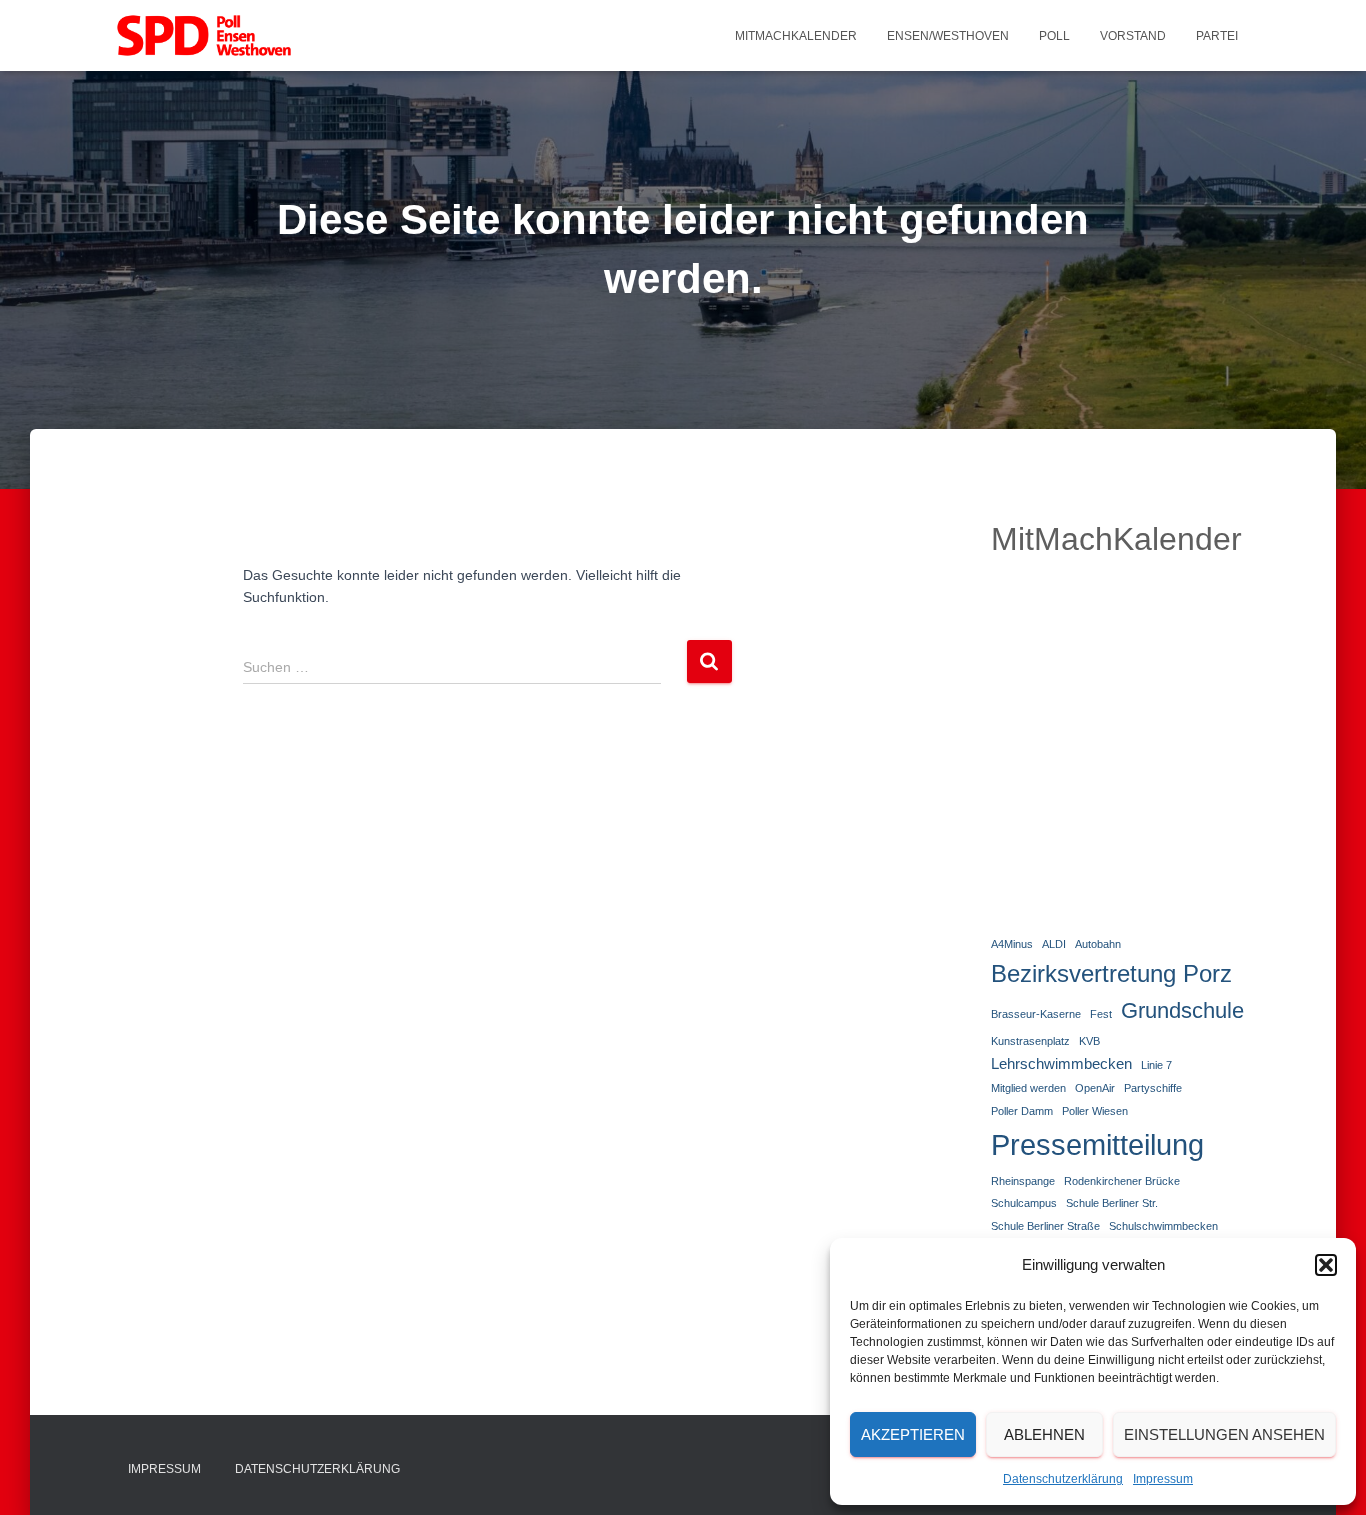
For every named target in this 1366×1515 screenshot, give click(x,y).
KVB (1089, 1041)
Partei (1217, 36)
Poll (1054, 36)
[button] (1326, 1265)
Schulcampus (1024, 1203)
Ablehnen (1044, 1434)
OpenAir (1095, 1088)
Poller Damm (1022, 1111)
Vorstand (1133, 36)
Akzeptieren (913, 1434)
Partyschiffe (1153, 1088)
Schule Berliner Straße (1045, 1226)
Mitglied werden (1028, 1088)
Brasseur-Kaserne (1036, 1014)
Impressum (1163, 1479)
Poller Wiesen (1095, 1111)
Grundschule (1182, 1010)
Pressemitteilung (1097, 1144)
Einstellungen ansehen (1224, 1434)
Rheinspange (1023, 1181)
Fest (1101, 1014)
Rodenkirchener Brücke (1122, 1181)
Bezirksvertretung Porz (1111, 973)
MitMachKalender (796, 36)
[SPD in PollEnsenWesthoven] (204, 36)
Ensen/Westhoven (948, 36)
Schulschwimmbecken (1163, 1226)
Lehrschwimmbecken (1061, 1063)
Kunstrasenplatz (1030, 1041)
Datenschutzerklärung (1063, 1479)
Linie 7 (1156, 1065)
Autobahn (1098, 944)
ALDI (1054, 944)
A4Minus (1012, 944)
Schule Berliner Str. (1112, 1203)
